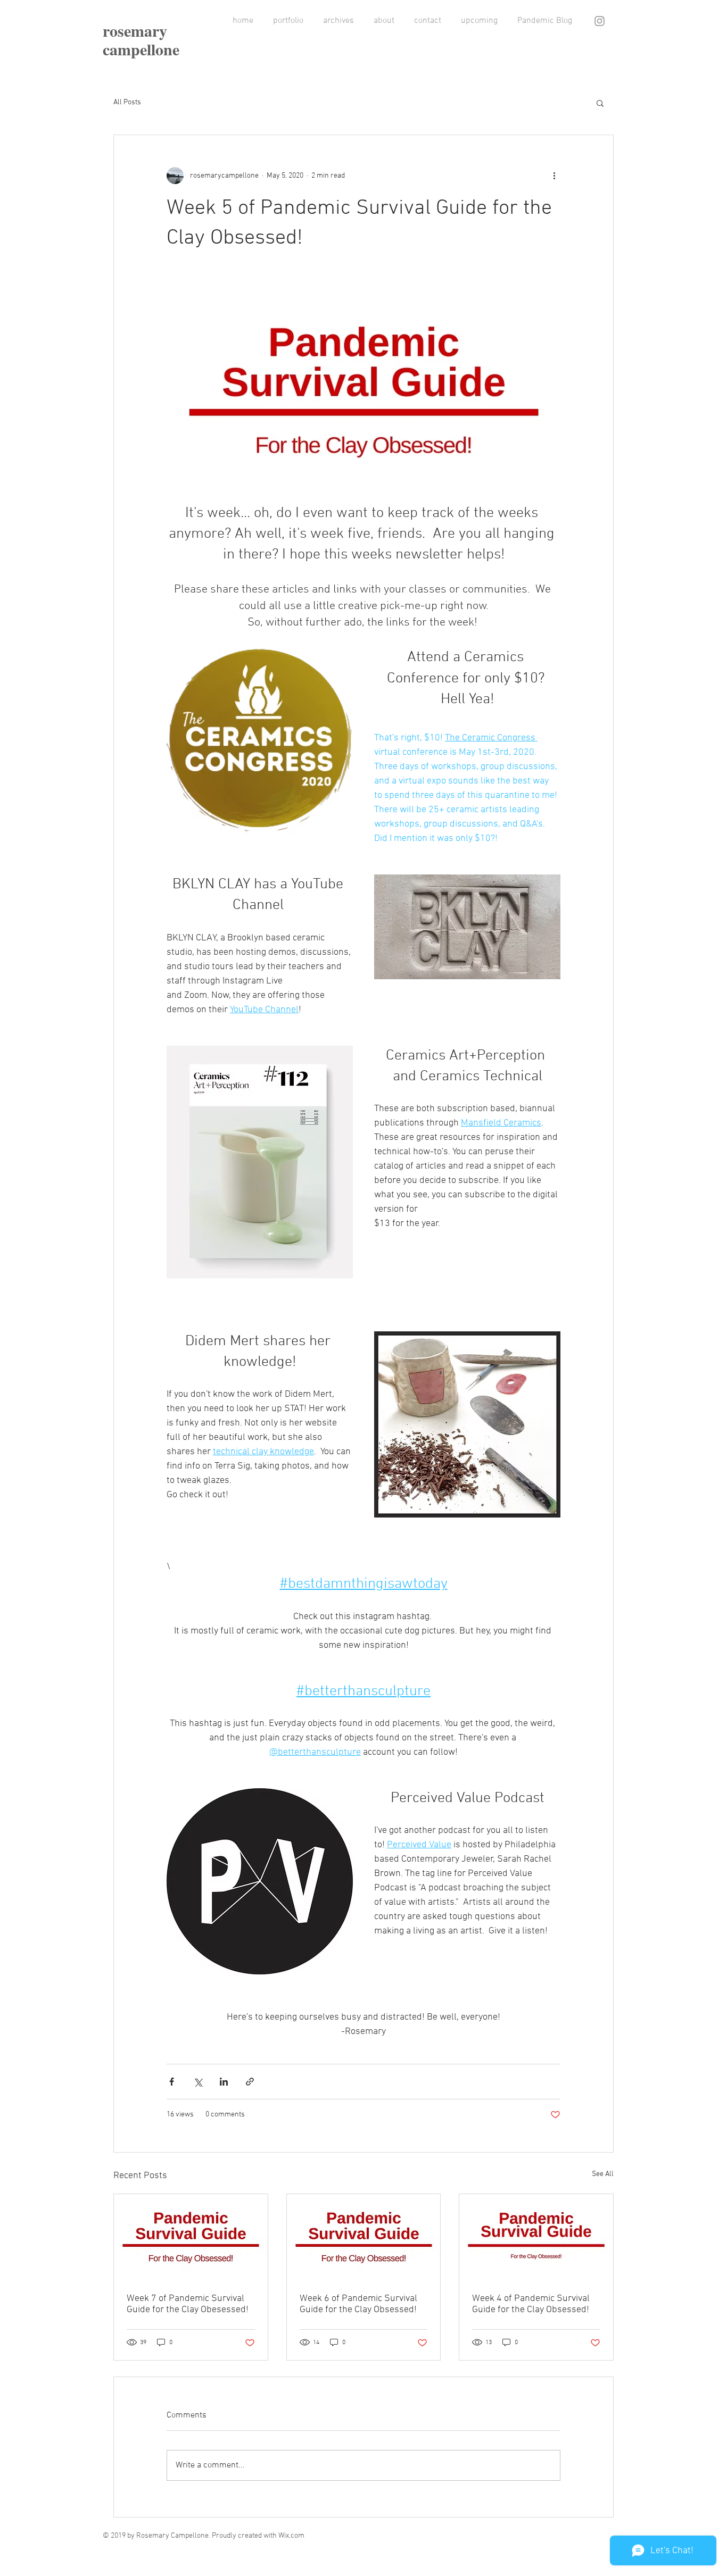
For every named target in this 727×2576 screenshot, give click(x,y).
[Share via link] (250, 2082)
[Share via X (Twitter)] (198, 2082)
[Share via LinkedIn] (224, 2082)
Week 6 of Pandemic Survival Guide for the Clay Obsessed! (358, 2304)
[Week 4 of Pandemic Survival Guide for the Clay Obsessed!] (536, 2237)
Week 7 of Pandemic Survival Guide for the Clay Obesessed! (188, 2304)
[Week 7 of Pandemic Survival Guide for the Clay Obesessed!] (191, 2237)
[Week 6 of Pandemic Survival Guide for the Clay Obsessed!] (364, 2237)
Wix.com (291, 2536)
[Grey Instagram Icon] (600, 21)
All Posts (127, 102)
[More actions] (554, 176)
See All (603, 2174)
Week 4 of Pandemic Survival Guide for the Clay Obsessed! (531, 2304)
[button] (600, 103)
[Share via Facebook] (172, 2082)
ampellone (144, 49)
